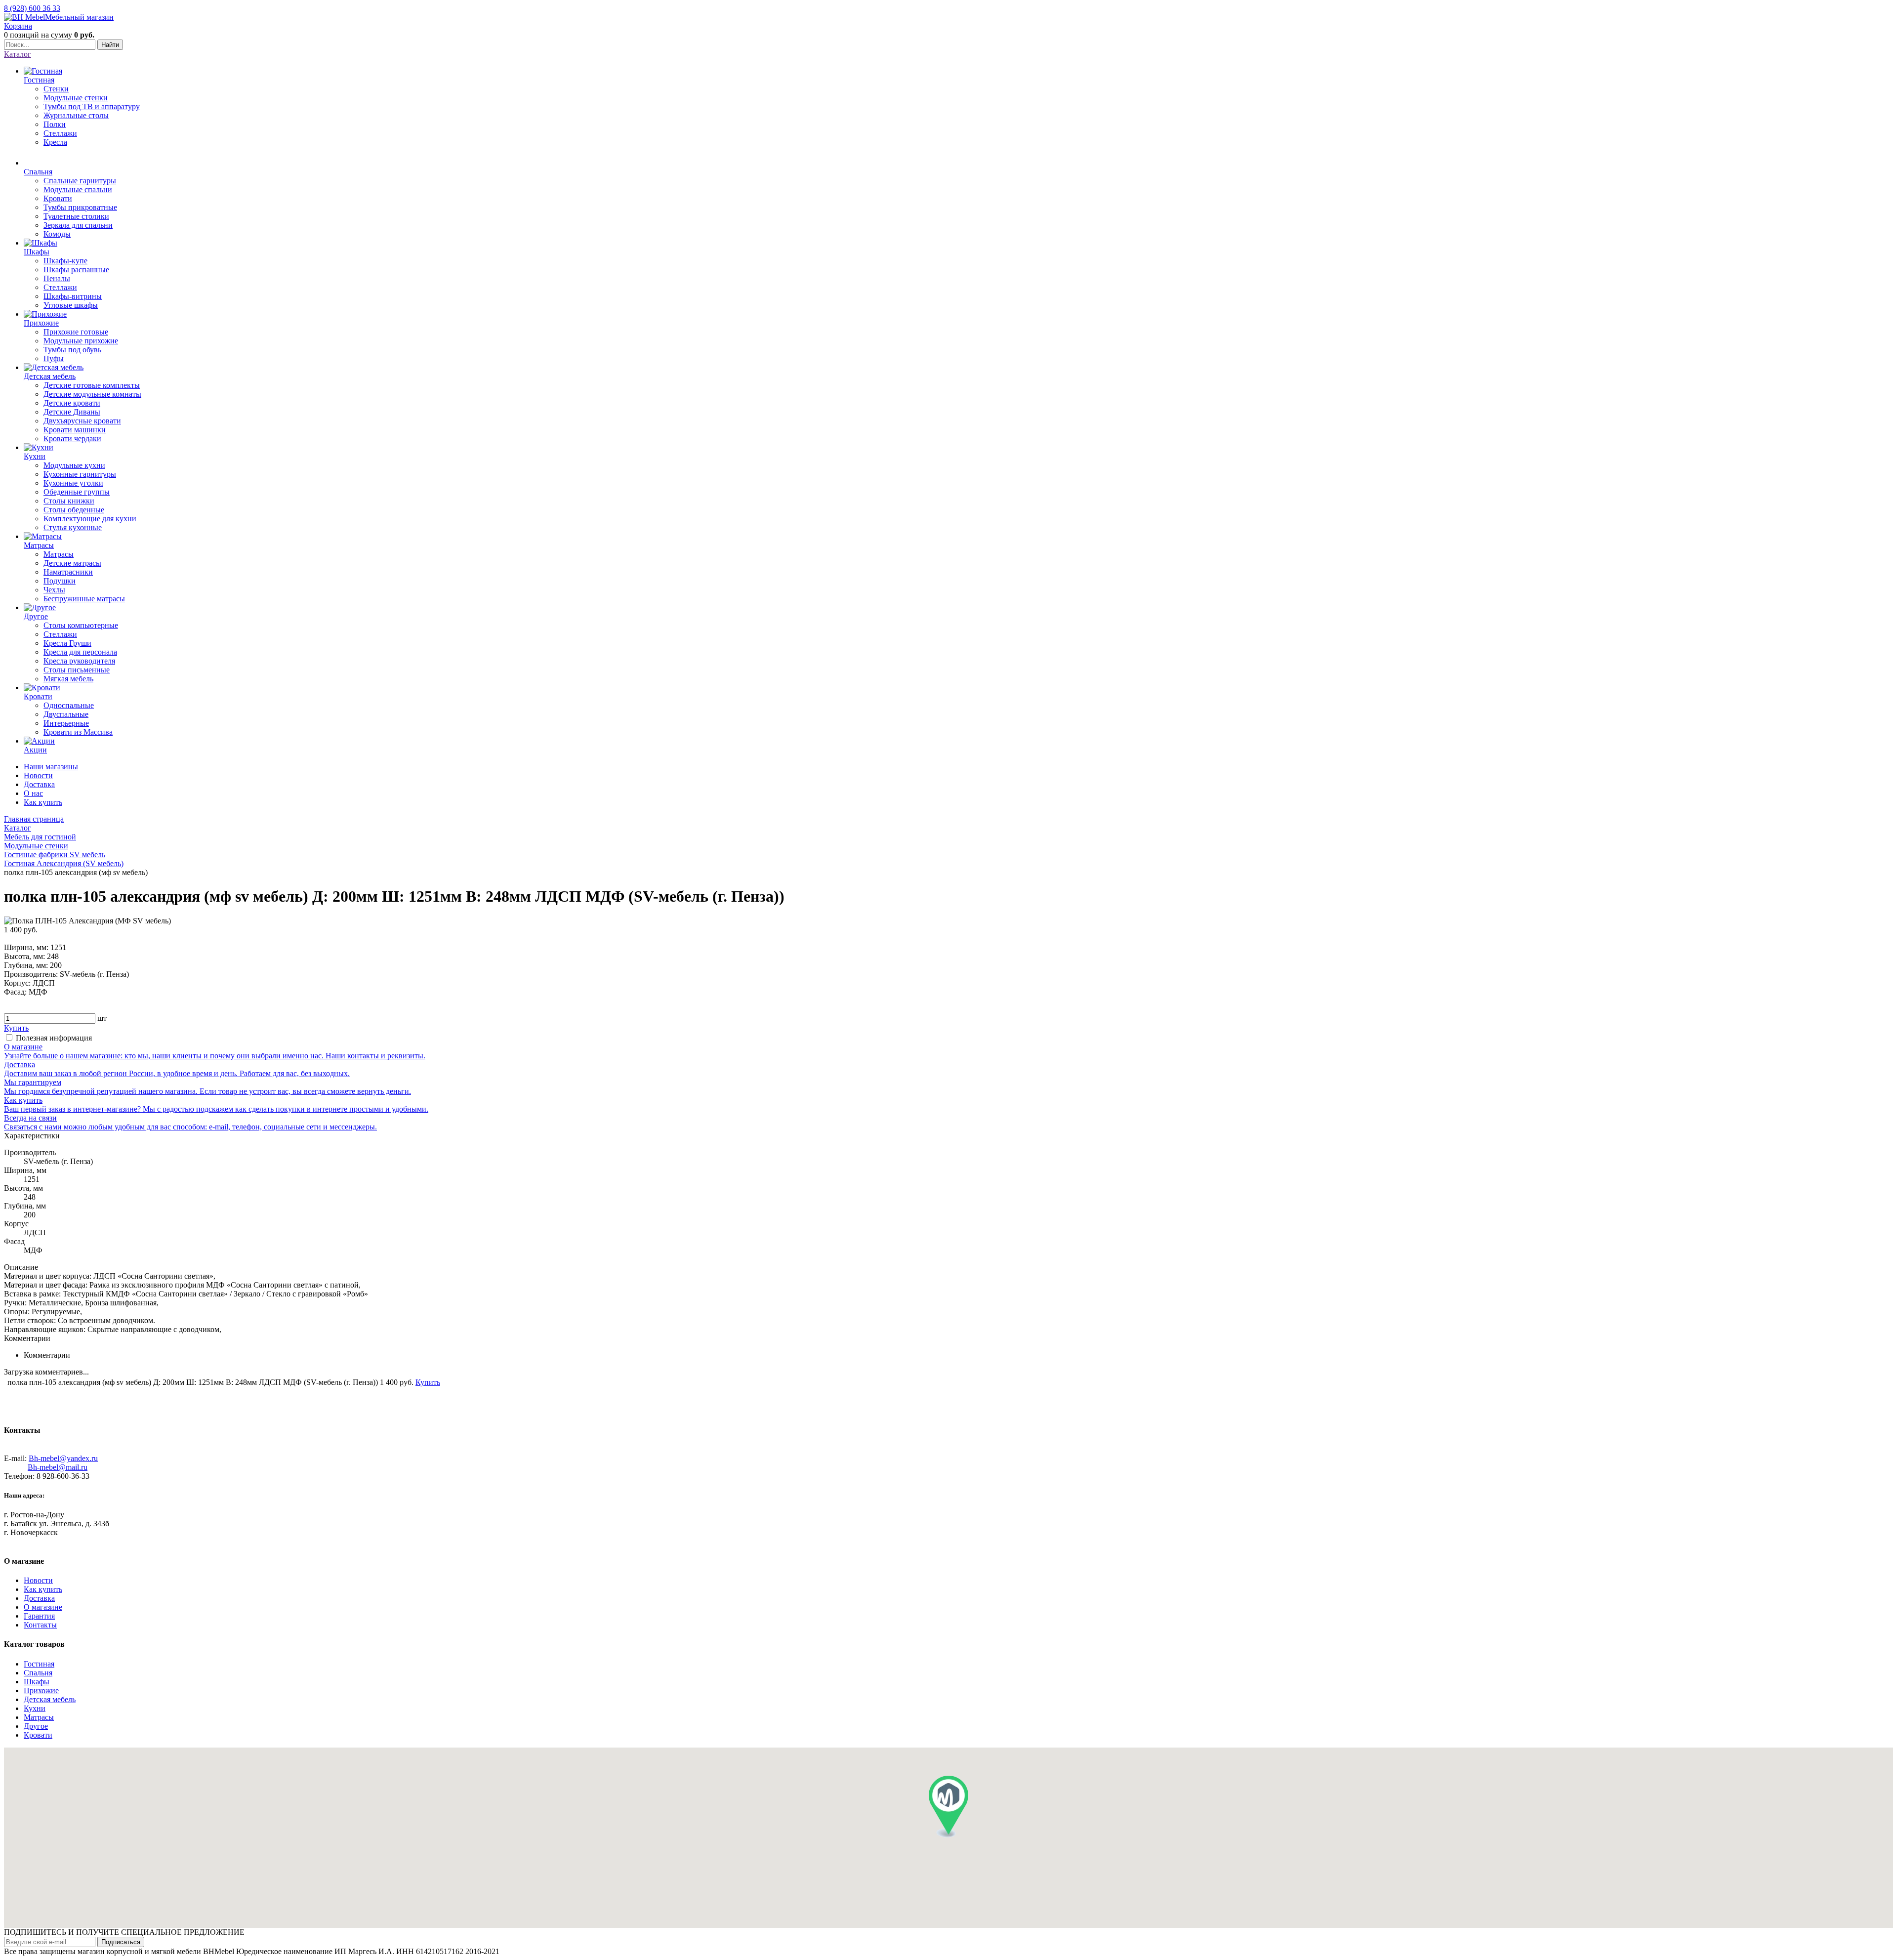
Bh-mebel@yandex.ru (63, 1458)
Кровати (38, 1735)
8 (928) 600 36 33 (32, 8)
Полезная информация (54, 1038)
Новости (38, 775)
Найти (110, 45)
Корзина (18, 26)
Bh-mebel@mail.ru (58, 1467)
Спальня (38, 1673)
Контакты (40, 1625)
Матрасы (39, 1717)
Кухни (35, 1708)
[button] (948, 1807)
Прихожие (41, 1690)
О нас (33, 793)
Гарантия (39, 1616)
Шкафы (37, 1682)
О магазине (43, 1607)
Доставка (39, 784)
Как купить (43, 802)
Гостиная (39, 1664)
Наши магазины (51, 767)
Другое (36, 1726)
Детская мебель (50, 1699)
